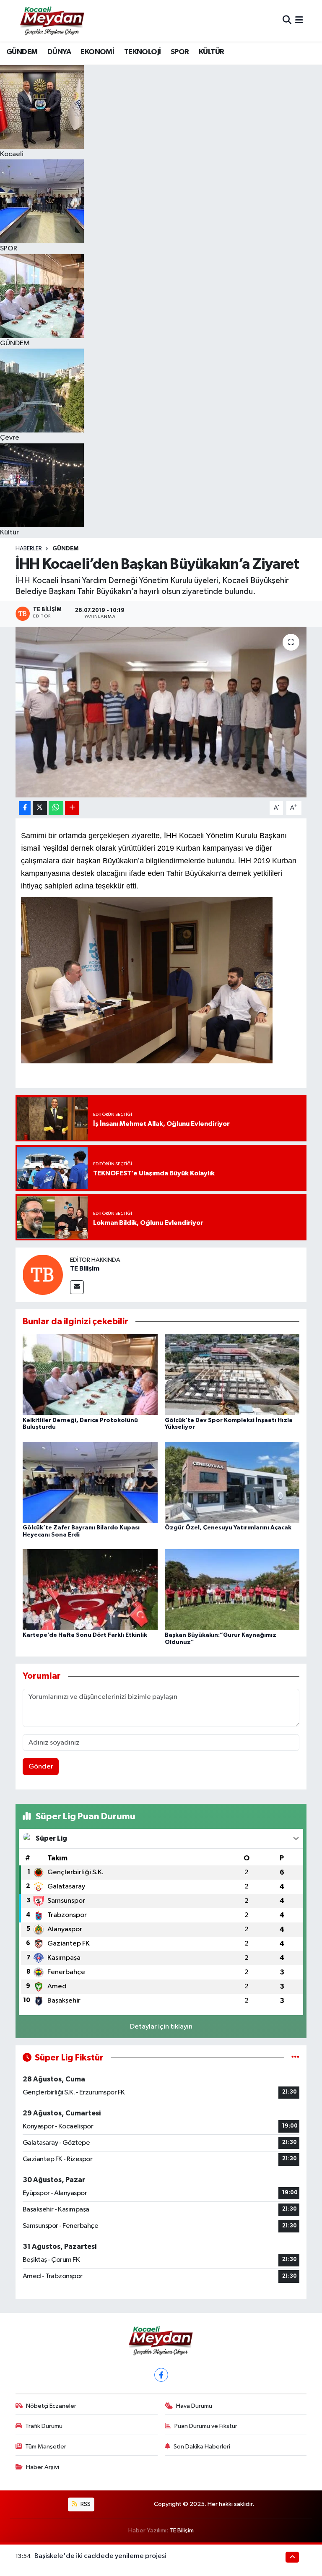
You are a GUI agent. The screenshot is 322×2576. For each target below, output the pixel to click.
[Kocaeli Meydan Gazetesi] (53, 21)
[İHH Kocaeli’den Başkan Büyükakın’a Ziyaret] (161, 712)
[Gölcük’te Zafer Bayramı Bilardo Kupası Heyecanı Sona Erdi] (90, 1482)
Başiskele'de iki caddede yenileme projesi (100, 2556)
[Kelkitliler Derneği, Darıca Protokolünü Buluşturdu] (90, 1374)
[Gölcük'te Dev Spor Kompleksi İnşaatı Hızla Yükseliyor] (232, 1374)
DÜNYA (59, 52)
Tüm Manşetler (46, 2447)
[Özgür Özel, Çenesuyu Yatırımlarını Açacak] (232, 1482)
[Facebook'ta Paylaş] (25, 808)
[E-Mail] (77, 1287)
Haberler (29, 549)
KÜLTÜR (211, 52)
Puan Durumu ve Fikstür (206, 2426)
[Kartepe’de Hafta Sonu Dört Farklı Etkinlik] (90, 1590)
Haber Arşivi (43, 2467)
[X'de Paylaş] (40, 808)
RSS (85, 2504)
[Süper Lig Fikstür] (295, 2058)
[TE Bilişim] (43, 1275)
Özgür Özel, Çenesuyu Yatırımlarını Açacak (228, 1528)
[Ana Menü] (299, 21)
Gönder (41, 1767)
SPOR (180, 52)
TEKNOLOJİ (143, 52)
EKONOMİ (97, 52)
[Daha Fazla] (72, 808)
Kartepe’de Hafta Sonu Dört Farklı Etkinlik (85, 1635)
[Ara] (287, 21)
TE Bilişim (85, 1268)
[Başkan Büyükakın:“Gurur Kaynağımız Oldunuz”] (232, 1590)
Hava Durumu (194, 2406)
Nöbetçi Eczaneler (51, 2406)
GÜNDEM (22, 52)
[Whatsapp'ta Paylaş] (56, 808)
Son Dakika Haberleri (202, 2447)
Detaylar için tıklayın (161, 2027)
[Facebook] (161, 2375)
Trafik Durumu (44, 2426)
